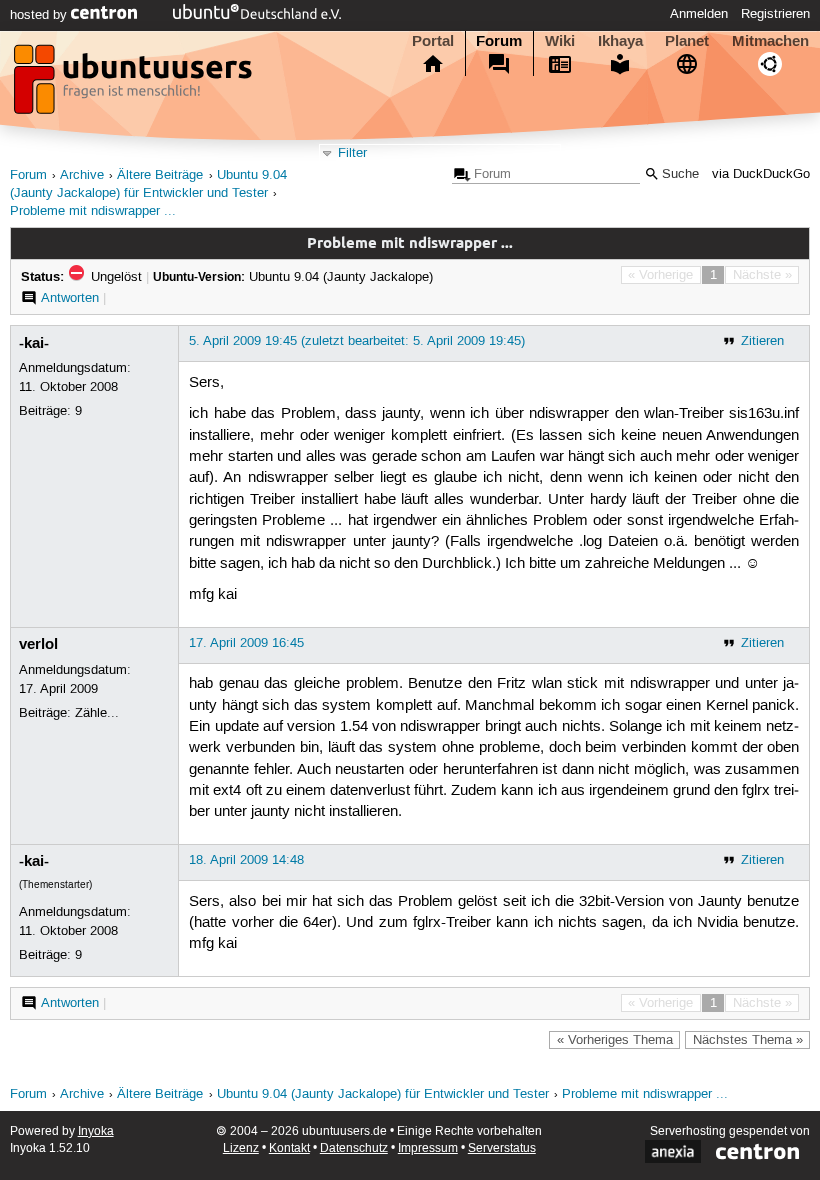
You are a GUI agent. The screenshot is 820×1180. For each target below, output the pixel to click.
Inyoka (96, 1131)
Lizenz (241, 1148)
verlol (38, 644)
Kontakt (289, 1148)
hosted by (40, 15)
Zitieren (762, 341)
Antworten (70, 298)
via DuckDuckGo (761, 174)
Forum (499, 41)
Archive (82, 175)
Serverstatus (502, 1148)
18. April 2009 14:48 (246, 860)
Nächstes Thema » (748, 1040)
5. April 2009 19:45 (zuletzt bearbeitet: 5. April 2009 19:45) (357, 341)
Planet (687, 41)
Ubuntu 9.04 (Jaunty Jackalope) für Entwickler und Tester (383, 1094)
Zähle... (97, 713)
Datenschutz (354, 1148)
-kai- (34, 343)
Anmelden (699, 14)
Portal (433, 41)
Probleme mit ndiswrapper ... (93, 211)
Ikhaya (620, 41)
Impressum (428, 1148)
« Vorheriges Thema (615, 1040)
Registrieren (775, 14)
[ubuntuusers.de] (135, 85)
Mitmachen (770, 41)
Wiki (560, 41)
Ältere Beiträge (160, 175)
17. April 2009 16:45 (246, 643)
